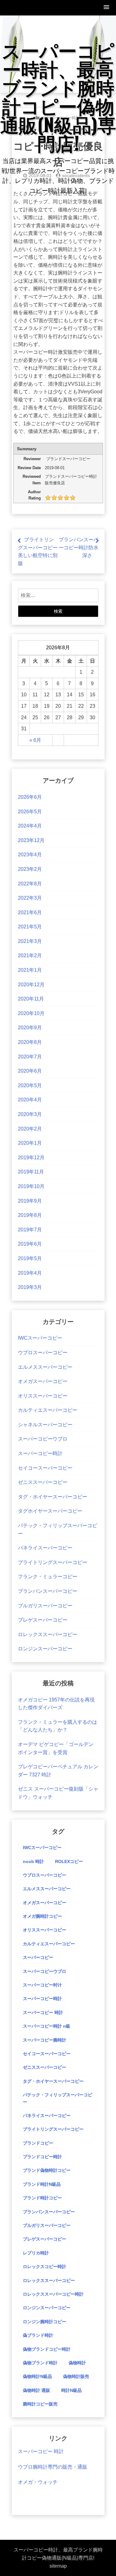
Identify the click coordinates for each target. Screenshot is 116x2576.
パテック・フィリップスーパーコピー (58, 2098)
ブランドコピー (38, 2143)
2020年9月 (30, 1028)
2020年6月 (30, 1071)
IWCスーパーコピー (40, 1338)
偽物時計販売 (76, 2376)
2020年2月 (30, 1129)
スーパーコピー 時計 (43, 2012)
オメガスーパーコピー (43, 1381)
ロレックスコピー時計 (45, 2267)
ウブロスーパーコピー (43, 1353)
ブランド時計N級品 (42, 2184)
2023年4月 (30, 855)
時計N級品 (71, 2390)
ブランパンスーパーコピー (48, 1591)
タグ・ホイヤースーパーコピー (53, 1497)
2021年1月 (30, 970)
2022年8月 (30, 884)
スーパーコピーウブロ (43, 1439)
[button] (107, 8)
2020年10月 (31, 1013)
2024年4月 (30, 826)
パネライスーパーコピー (45, 1548)
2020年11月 (31, 999)
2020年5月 (30, 1085)
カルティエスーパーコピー (48, 1410)
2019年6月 (30, 1244)
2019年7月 (30, 1230)
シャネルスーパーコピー (45, 1425)
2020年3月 (30, 1114)
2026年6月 (30, 797)
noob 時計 (33, 1861)
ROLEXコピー (69, 1861)
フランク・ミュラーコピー (48, 1577)
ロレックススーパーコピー (48, 1634)
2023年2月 (30, 869)
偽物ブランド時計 (40, 2363)
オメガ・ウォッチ (38, 2482)
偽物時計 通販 (37, 2390)
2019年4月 (30, 1273)
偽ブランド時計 (38, 2335)
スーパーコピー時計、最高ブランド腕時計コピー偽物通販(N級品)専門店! (58, 96)
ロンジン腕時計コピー (45, 2322)
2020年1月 (30, 1143)
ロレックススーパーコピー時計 (53, 2294)
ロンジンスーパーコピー (45, 1649)
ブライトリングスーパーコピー (53, 1562)
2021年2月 (30, 955)
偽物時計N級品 (37, 2376)
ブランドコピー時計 (42, 2157)
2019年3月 (30, 1287)
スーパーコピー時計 (40, 1453)
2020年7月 (30, 1057)
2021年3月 (30, 941)
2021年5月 (30, 927)
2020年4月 (30, 1100)
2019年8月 (30, 1215)
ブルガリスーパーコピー (45, 1606)
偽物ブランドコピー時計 (47, 2349)
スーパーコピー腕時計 (45, 2040)
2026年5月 (30, 812)
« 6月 (35, 740)
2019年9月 (30, 1201)
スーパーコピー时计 (42, 1985)
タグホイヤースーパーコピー (50, 1511)
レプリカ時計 (36, 2253)
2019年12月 (31, 1158)
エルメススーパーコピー (45, 1367)
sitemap (58, 2566)
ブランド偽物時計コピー (47, 2170)
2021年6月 (30, 912)
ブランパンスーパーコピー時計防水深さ (79, 547)
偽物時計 (77, 2363)
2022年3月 (30, 898)
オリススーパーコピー (43, 1396)
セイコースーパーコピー (45, 1468)
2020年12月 (31, 985)
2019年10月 (31, 1186)
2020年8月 (30, 1042)
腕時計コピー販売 (40, 2404)
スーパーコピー (38, 1957)
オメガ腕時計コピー (42, 1916)
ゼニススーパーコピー (43, 1482)
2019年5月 (30, 1258)
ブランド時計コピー (42, 2198)
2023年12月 (31, 840)
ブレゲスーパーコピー (43, 1620)
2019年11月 (31, 1172)
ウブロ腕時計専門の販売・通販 (53, 2467)
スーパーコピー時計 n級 (47, 2026)
